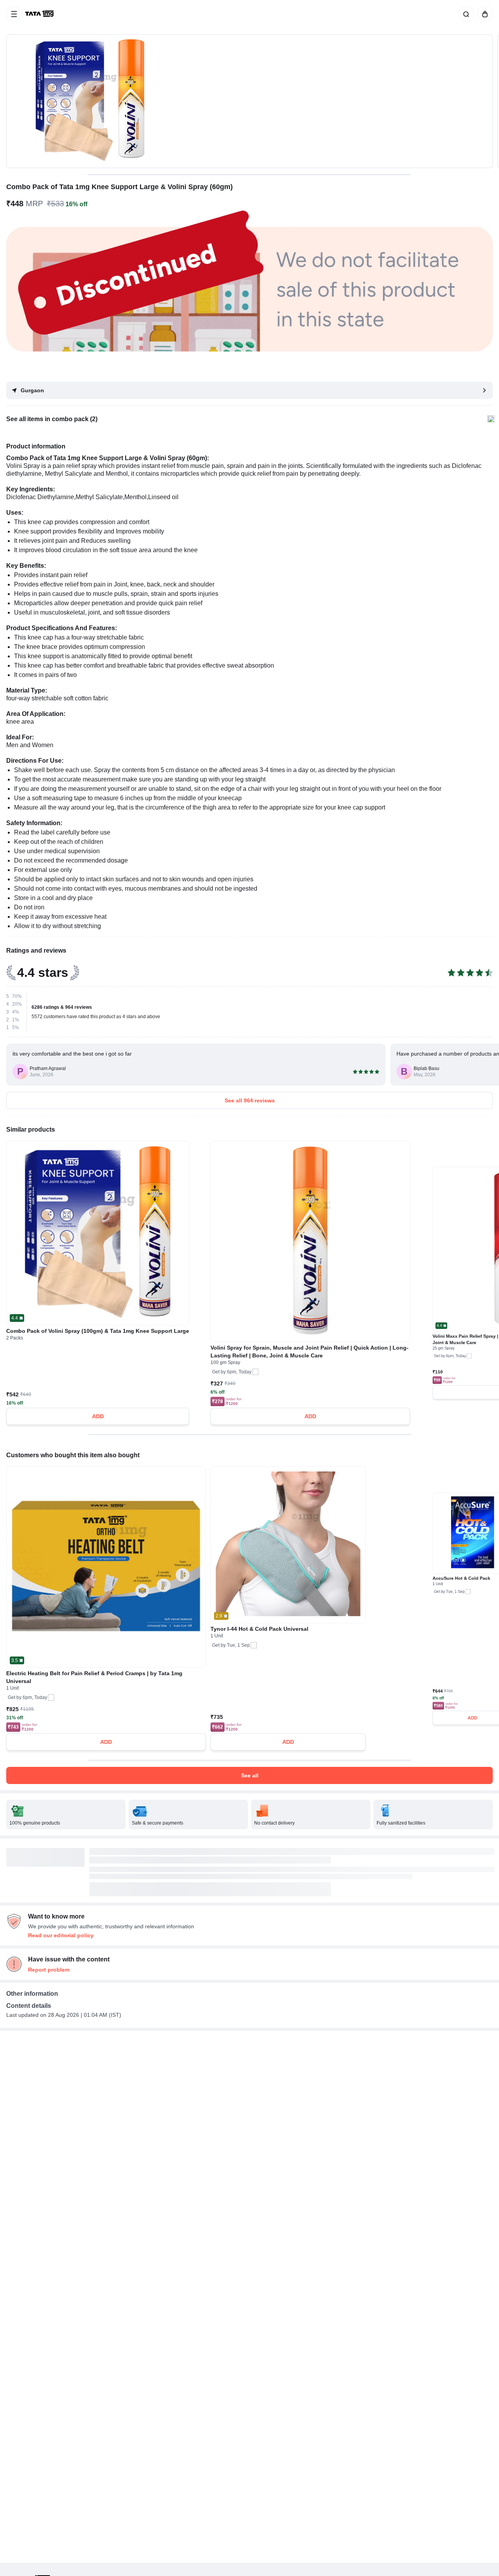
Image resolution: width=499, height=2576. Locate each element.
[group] (249, 101)
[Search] (465, 14)
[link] (40, 14)
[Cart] (483, 14)
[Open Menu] (14, 14)
